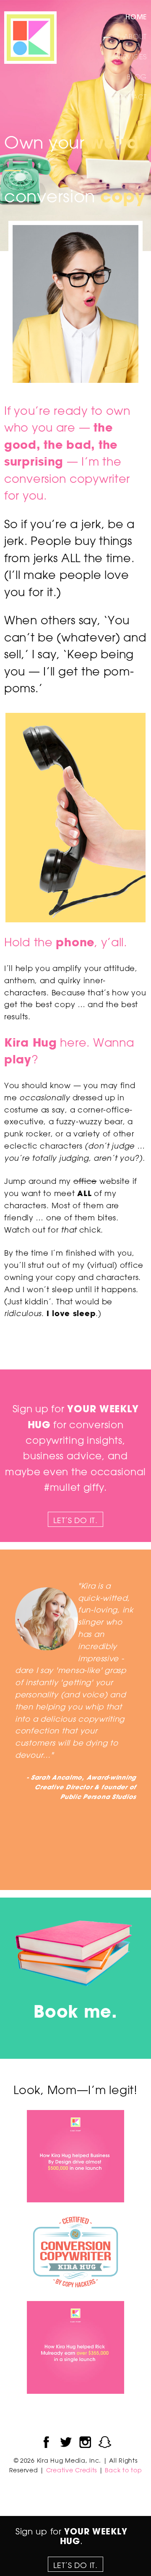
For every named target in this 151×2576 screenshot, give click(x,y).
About (135, 37)
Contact (130, 97)
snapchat (105, 2442)
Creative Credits (72, 2470)
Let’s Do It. (75, 1520)
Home (136, 17)
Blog (137, 77)
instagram (85, 2442)
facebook (46, 2442)
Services (131, 57)
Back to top (123, 2470)
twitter (66, 2442)
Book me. (75, 2011)
